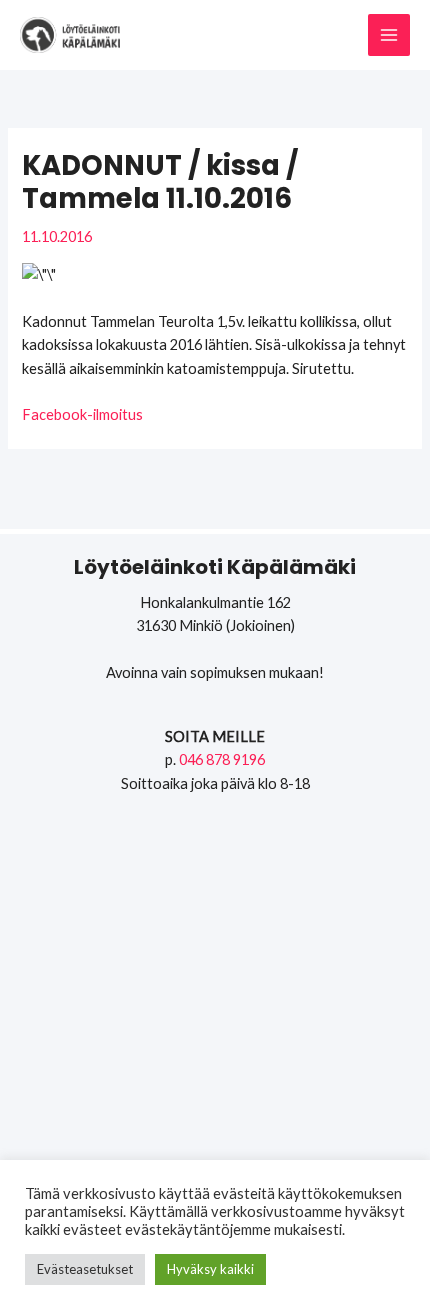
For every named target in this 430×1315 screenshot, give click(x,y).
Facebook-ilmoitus (82, 414)
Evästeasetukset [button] (85, 1269)
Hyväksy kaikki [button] (210, 1269)
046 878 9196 (222, 759)
